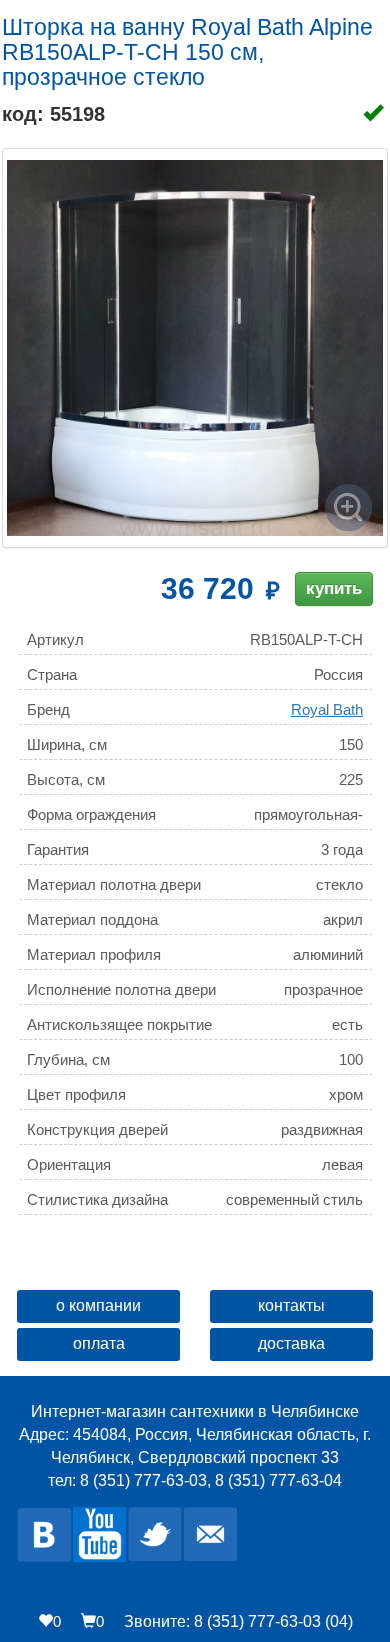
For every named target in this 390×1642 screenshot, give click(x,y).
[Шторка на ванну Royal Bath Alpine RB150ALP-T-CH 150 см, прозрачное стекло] (195, 348)
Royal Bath (327, 709)
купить (334, 588)
